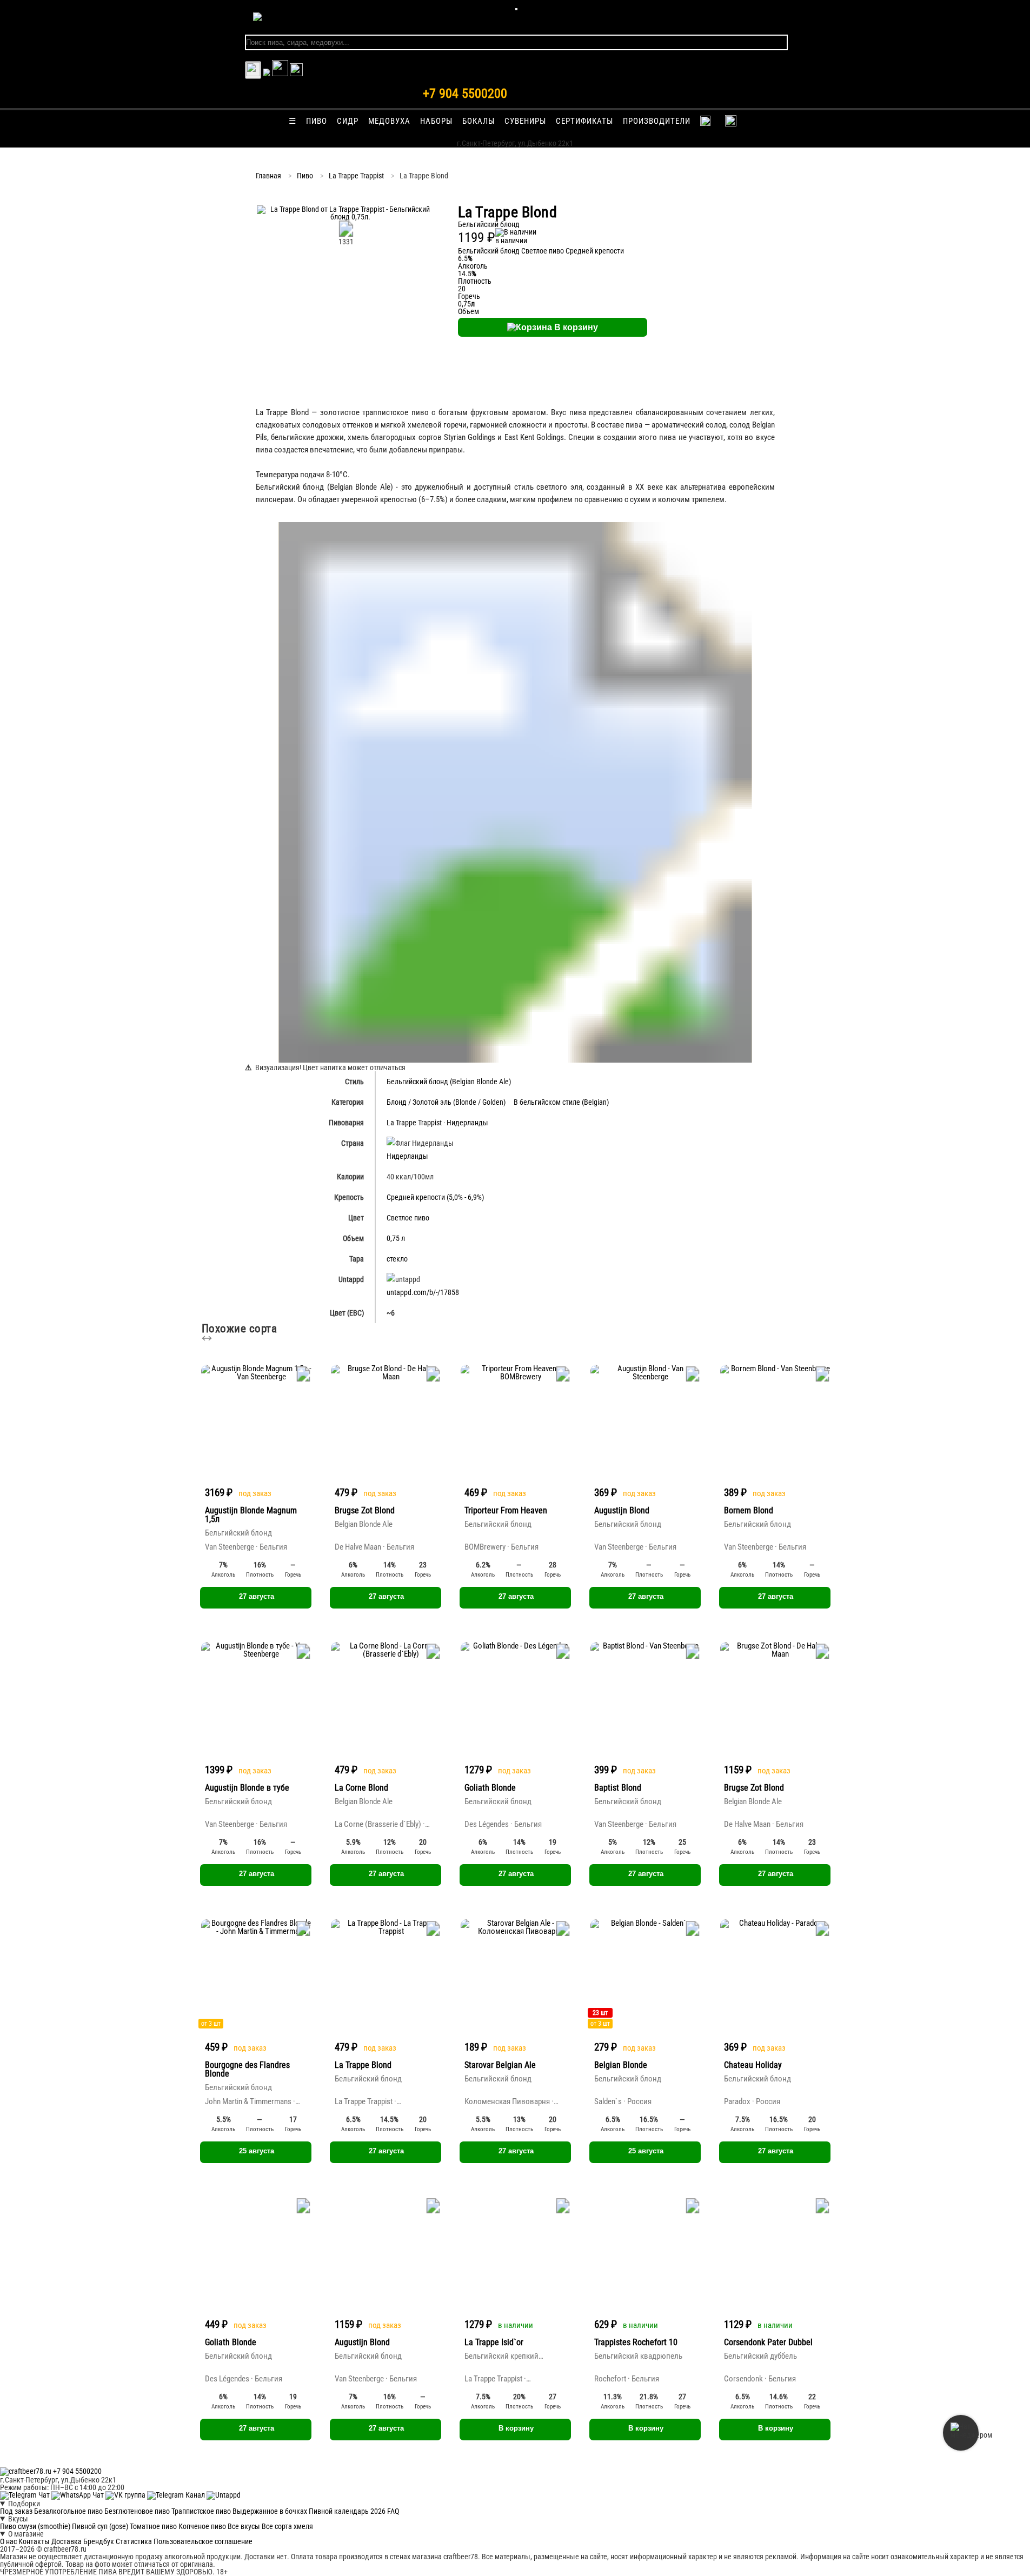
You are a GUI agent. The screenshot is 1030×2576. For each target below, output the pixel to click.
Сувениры (525, 121)
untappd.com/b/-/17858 (423, 1292)
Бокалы (479, 121)
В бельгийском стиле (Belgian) (561, 1102)
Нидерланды (467, 1123)
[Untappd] (224, 2495)
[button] (346, 217)
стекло (397, 1259)
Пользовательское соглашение (203, 2541)
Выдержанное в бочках (270, 2511)
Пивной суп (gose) (100, 2526)
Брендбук (99, 2541)
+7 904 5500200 (465, 94)
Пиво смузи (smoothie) (35, 2526)
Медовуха (389, 121)
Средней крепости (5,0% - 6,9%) (435, 1197)
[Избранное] (267, 74)
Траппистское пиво (201, 2511)
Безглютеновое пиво (137, 2511)
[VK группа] (126, 2495)
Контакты (34, 2541)
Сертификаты (584, 121)
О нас (8, 2541)
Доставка (67, 2541)
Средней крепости (595, 251)
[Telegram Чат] (26, 2495)
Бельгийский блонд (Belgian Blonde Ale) (449, 1082)
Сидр (348, 121)
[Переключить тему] (253, 70)
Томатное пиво (153, 2526)
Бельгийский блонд (489, 251)
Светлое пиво (543, 251)
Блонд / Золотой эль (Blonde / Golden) (446, 1102)
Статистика (134, 2541)
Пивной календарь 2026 (347, 2511)
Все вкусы (244, 2526)
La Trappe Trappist (356, 176)
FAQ (393, 2511)
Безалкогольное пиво (68, 2511)
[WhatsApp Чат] (78, 2495)
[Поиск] (296, 74)
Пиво (317, 121)
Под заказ (16, 2511)
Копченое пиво (202, 2526)
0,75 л (396, 1238)
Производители (657, 121)
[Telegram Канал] (177, 2495)
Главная (268, 176)
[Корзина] (280, 74)
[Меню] (516, 9)
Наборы (436, 121)
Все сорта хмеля (287, 2526)
